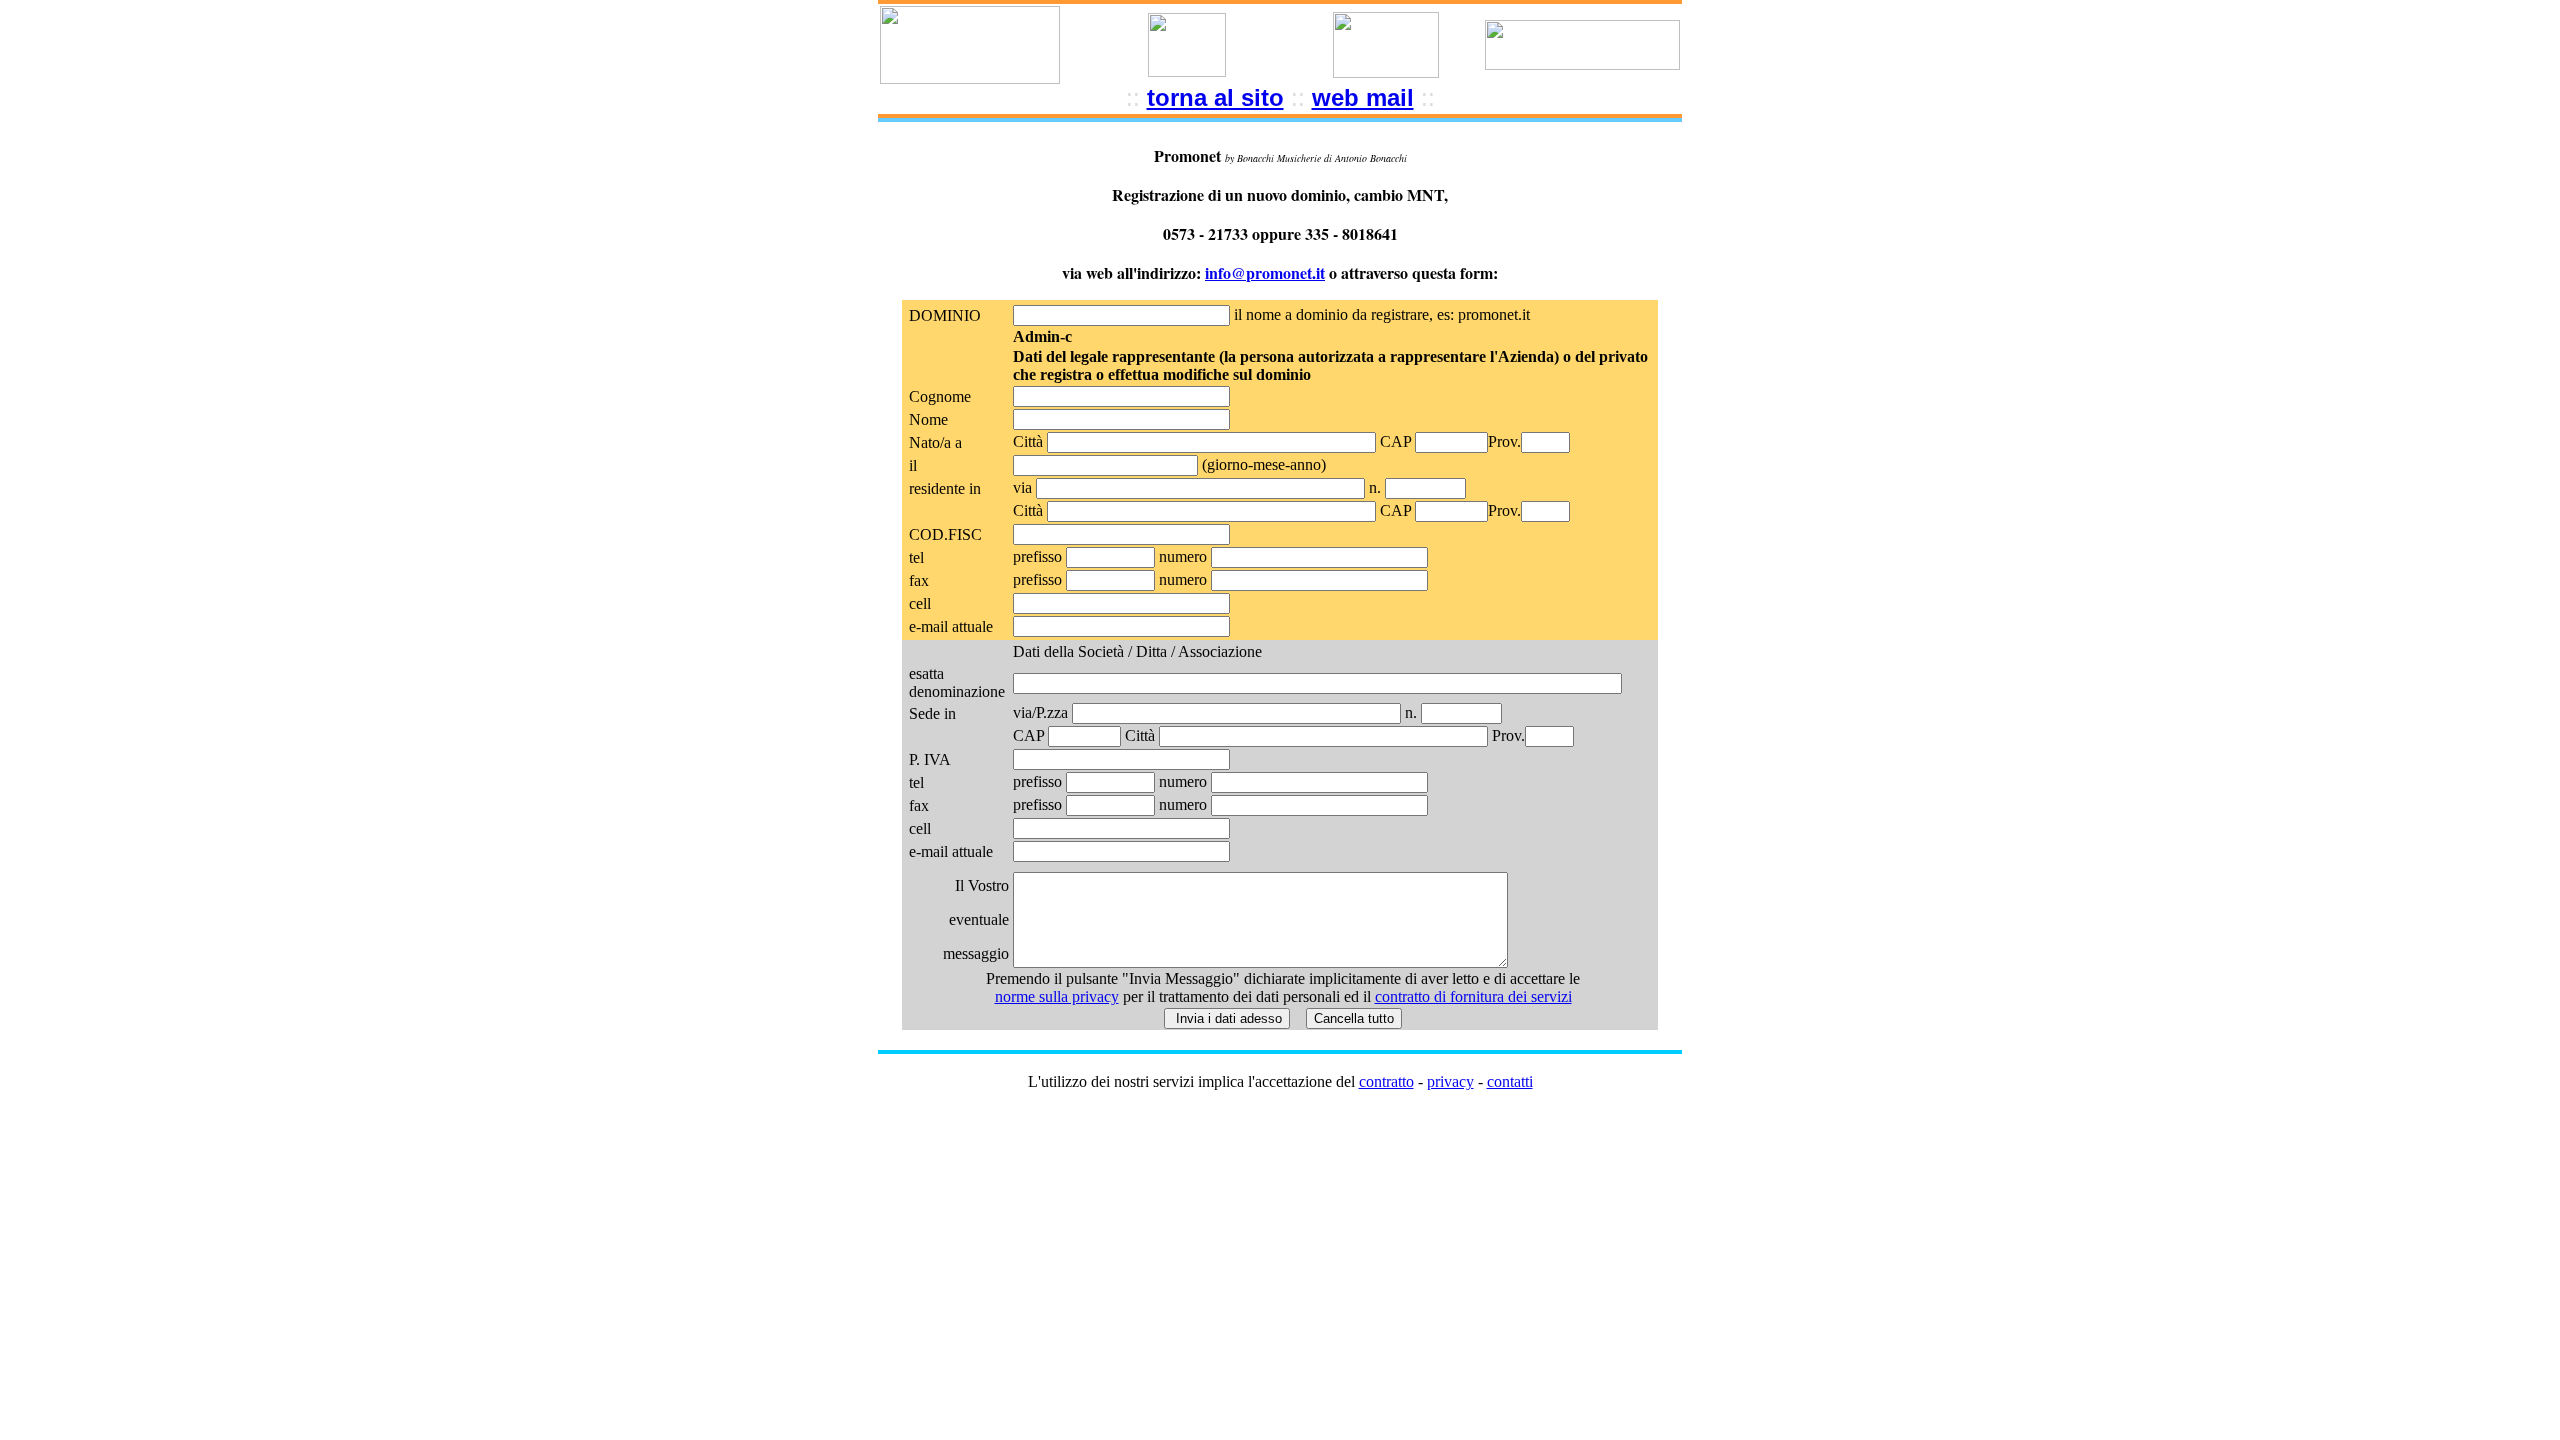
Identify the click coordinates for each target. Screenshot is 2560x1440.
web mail (1363, 97)
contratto (1386, 1081)
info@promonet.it (1265, 272)
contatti (1510, 1081)
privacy (1450, 1081)
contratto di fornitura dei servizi (1473, 996)
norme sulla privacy (1057, 996)
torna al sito (1215, 97)
